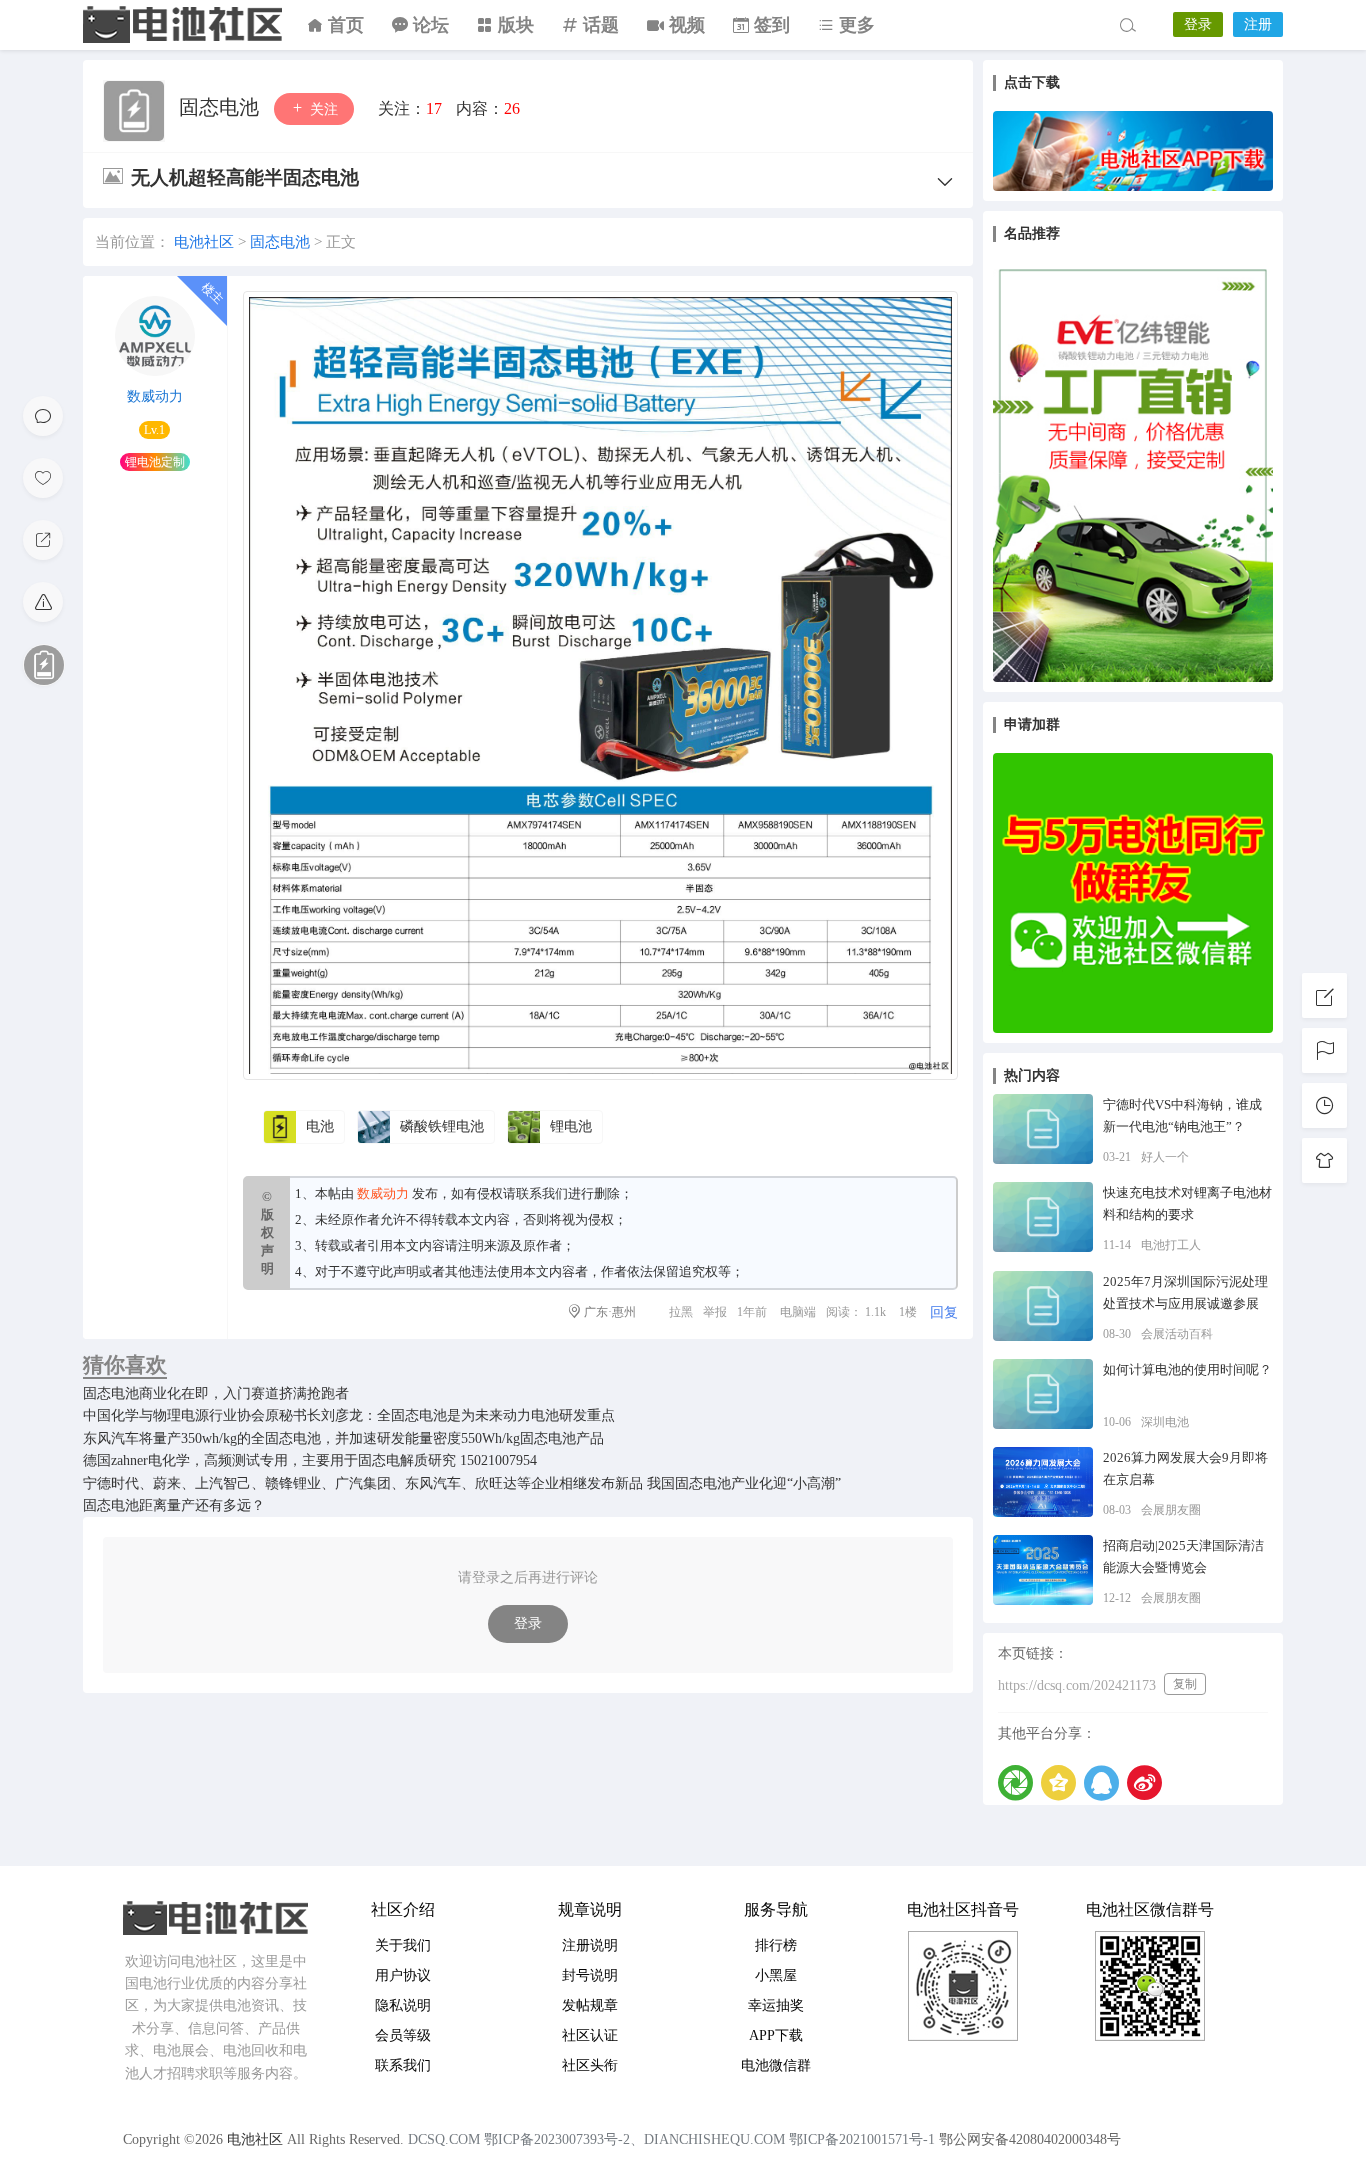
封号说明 (590, 1975)
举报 (715, 1312)
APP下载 (776, 2035)
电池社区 (183, 25)
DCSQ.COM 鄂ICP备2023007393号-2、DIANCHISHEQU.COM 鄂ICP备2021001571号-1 (671, 2139)
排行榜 (776, 1945)
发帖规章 (590, 2005)
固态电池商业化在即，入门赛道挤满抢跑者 (216, 1393)
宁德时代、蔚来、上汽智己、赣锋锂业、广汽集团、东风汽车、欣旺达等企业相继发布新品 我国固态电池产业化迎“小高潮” (462, 1483)
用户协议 (403, 1975)
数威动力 (155, 396)
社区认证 (590, 2035)
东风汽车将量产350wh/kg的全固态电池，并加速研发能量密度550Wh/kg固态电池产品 (343, 1438)
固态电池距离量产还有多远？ (174, 1505)
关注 (322, 109)
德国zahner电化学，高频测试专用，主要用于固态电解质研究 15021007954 (310, 1460)
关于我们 (403, 1945)
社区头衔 (590, 2065)
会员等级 (403, 2035)
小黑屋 (776, 1975)
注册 (1258, 24)
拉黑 (681, 1312)
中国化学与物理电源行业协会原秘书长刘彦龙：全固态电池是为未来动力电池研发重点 (349, 1415)
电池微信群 (776, 2065)
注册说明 (590, 1945)
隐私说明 (403, 2005)
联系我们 (542, 1193)
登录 (1198, 24)
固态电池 (221, 107)
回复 (944, 1312)
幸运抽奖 (776, 2005)
